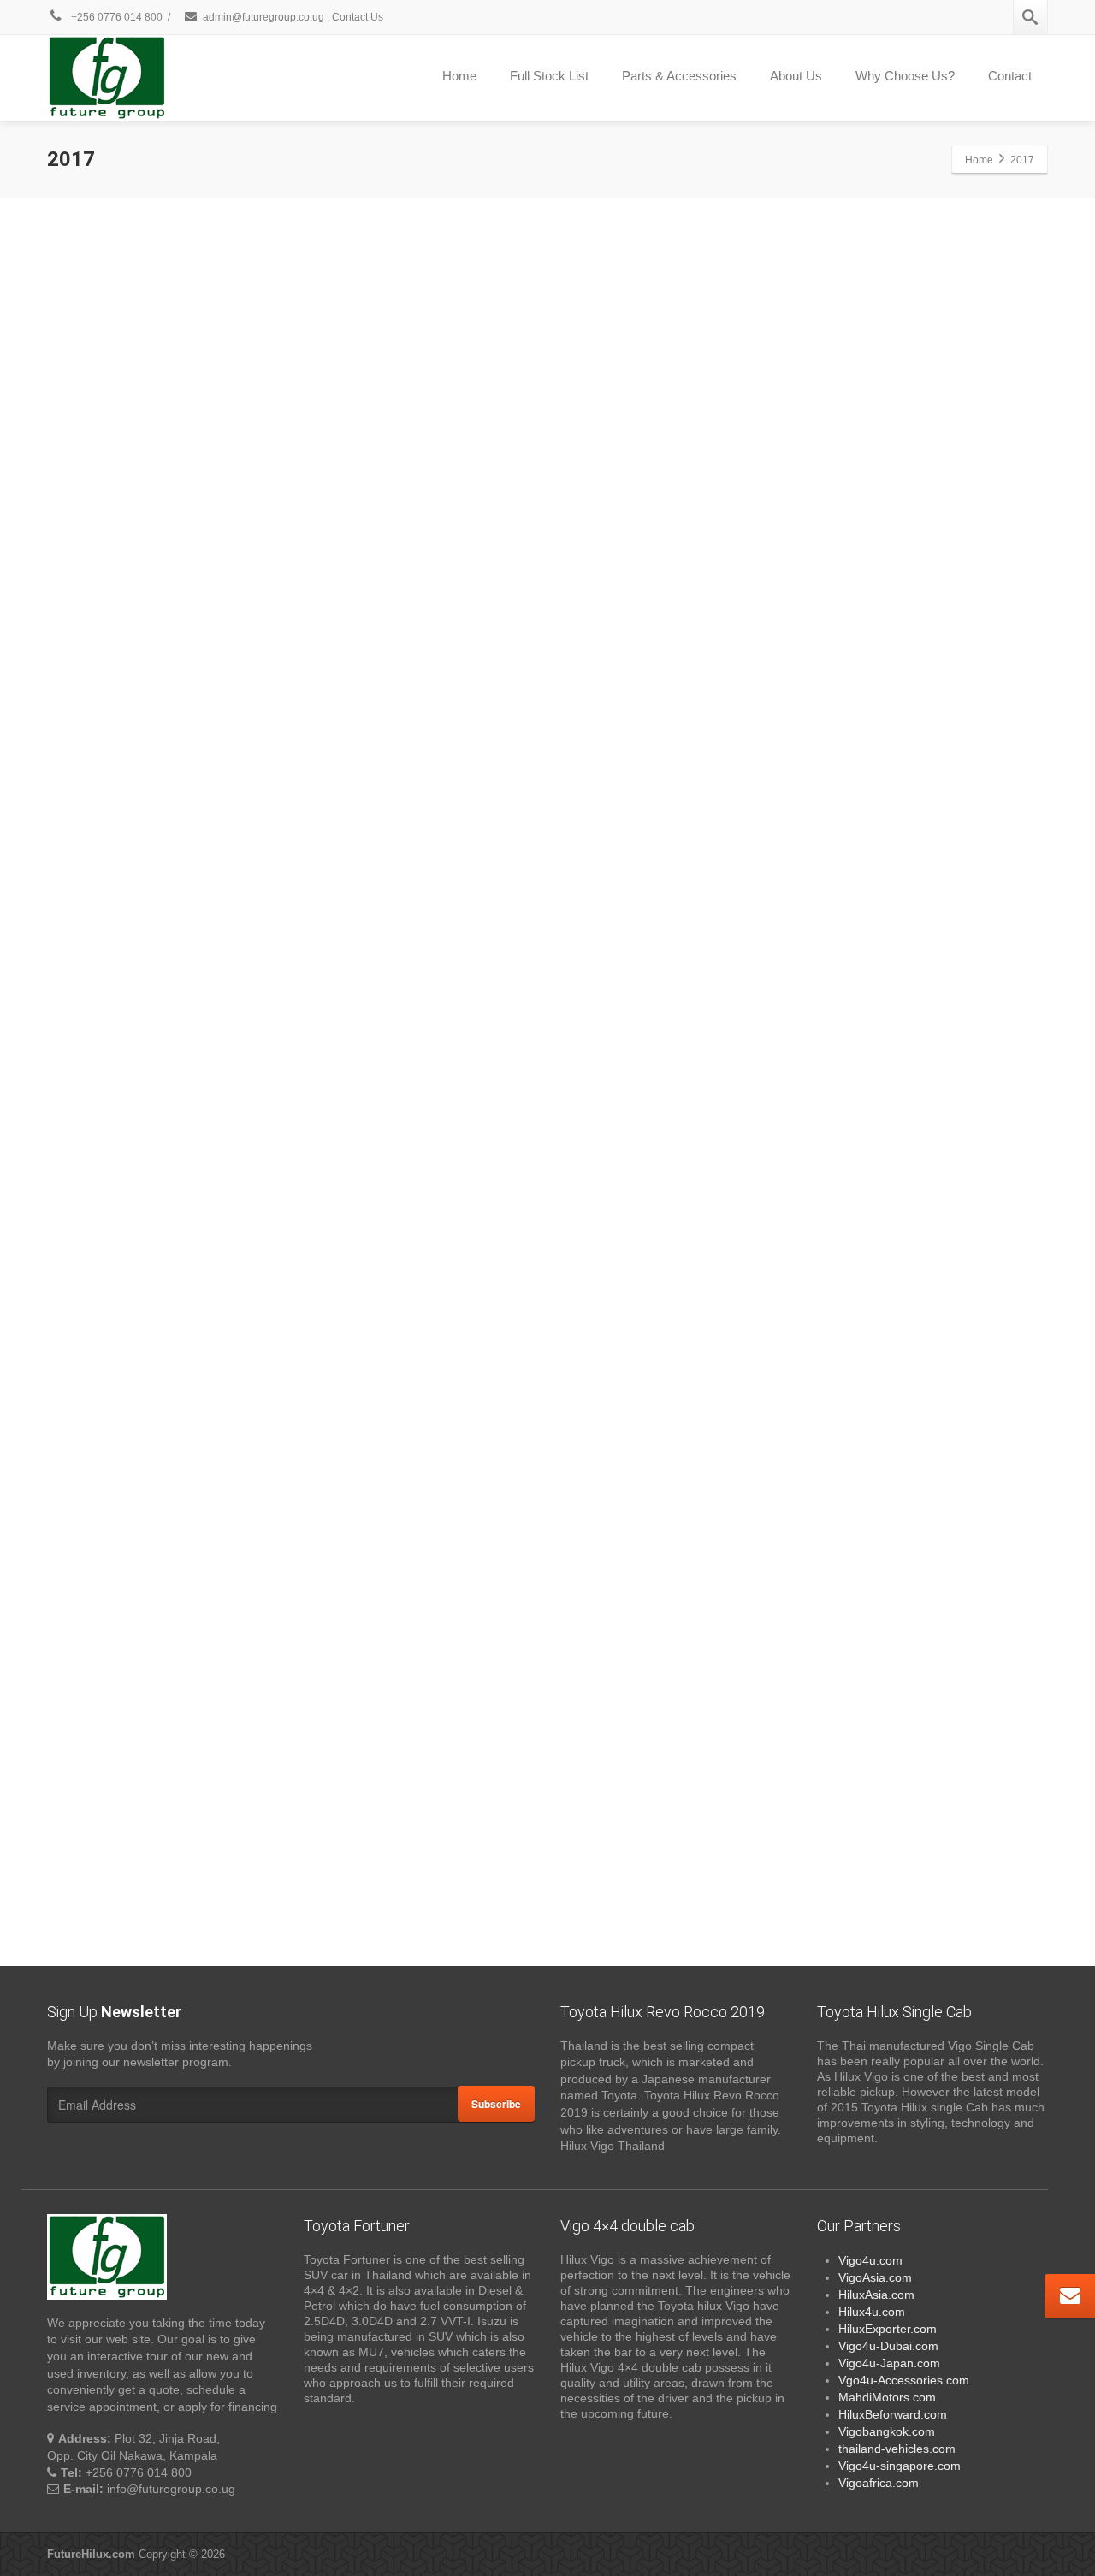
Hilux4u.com (872, 2312)
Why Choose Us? (905, 76)
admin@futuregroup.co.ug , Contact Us (293, 17)
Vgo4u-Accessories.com (904, 2380)
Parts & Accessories (679, 76)
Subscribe (496, 2104)
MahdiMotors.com (887, 2397)
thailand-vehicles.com (899, 2449)
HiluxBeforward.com (893, 2414)
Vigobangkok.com (887, 2431)
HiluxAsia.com (876, 2295)
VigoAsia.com (875, 2277)
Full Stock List (549, 76)
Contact (1010, 76)
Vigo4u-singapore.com (900, 2466)
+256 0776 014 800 (115, 17)
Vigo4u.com (870, 2260)
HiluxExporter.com (888, 2329)
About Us (796, 76)
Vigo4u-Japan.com (889, 2363)
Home (459, 76)
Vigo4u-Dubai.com (888, 2346)
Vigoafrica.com (879, 2483)
